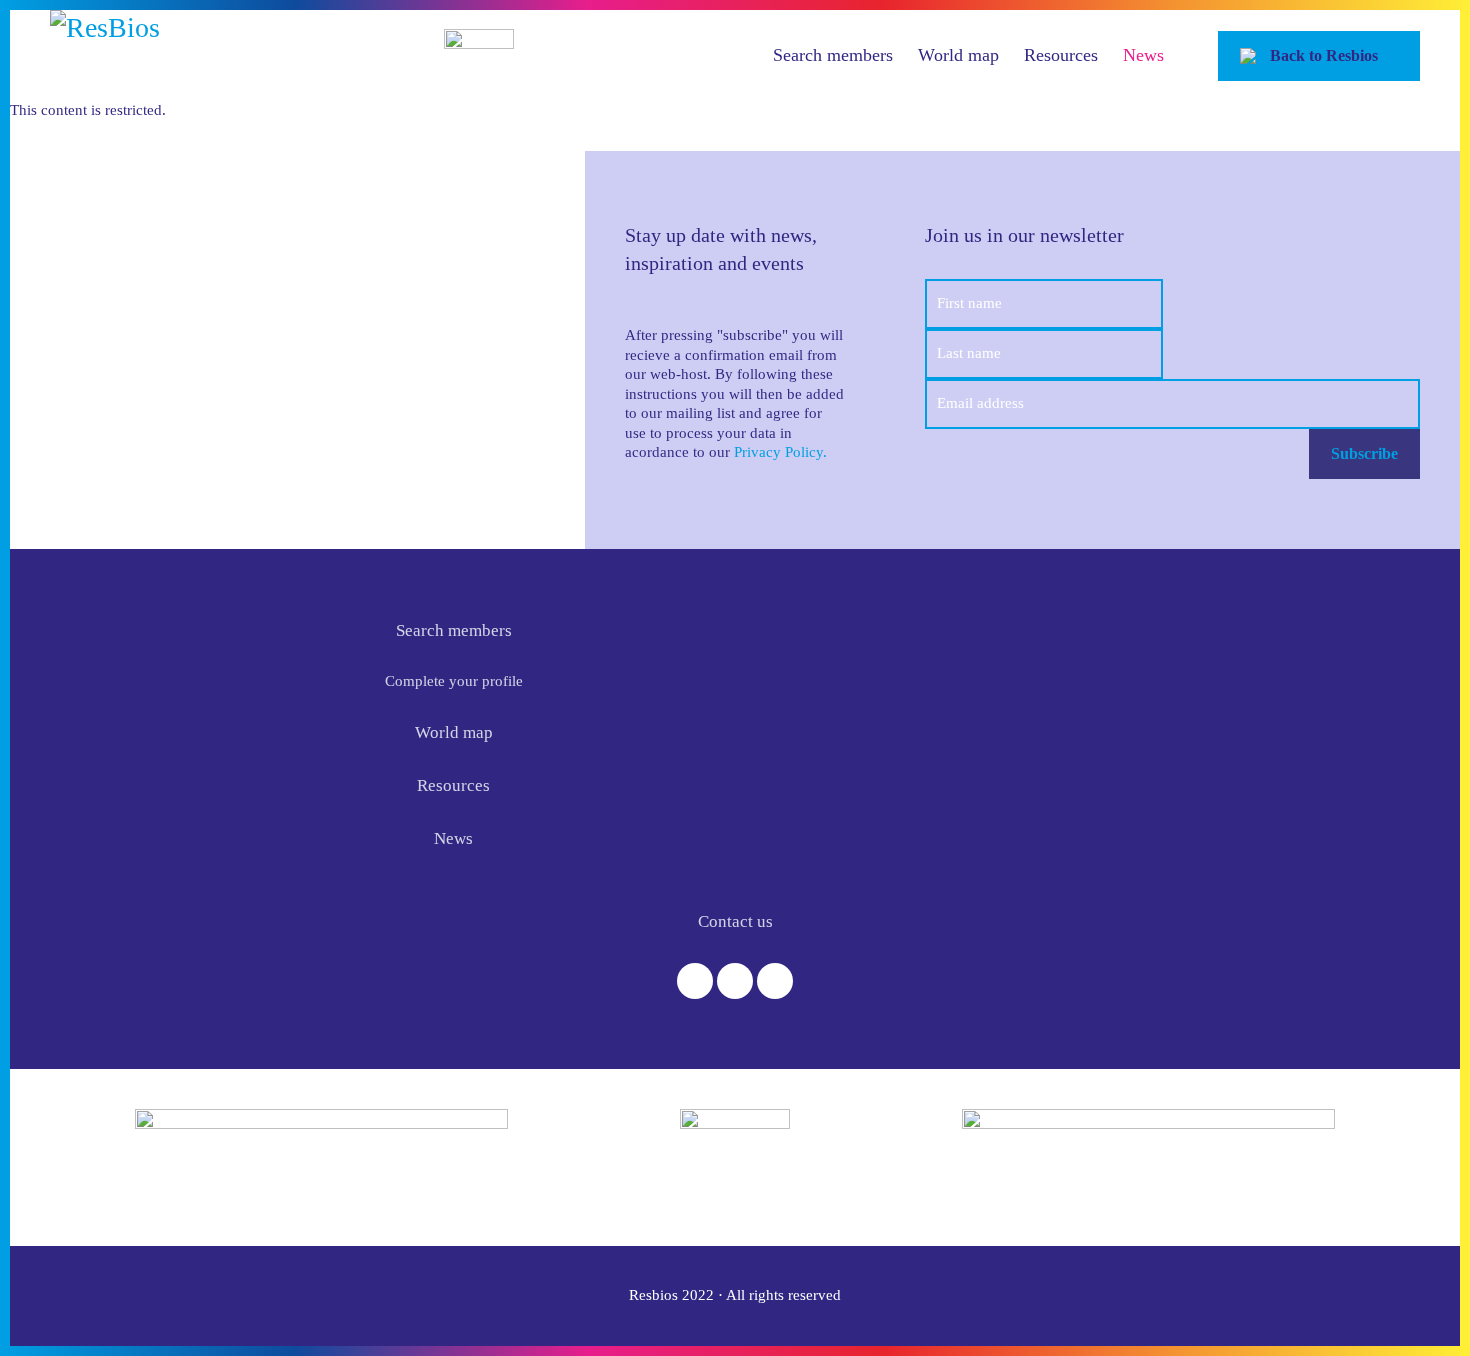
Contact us (735, 921)
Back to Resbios (1324, 55)
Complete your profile (454, 681)
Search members (833, 55)
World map (958, 55)
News (1143, 55)
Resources (1061, 55)
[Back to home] (225, 55)
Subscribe (1364, 453)
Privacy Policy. (780, 452)
